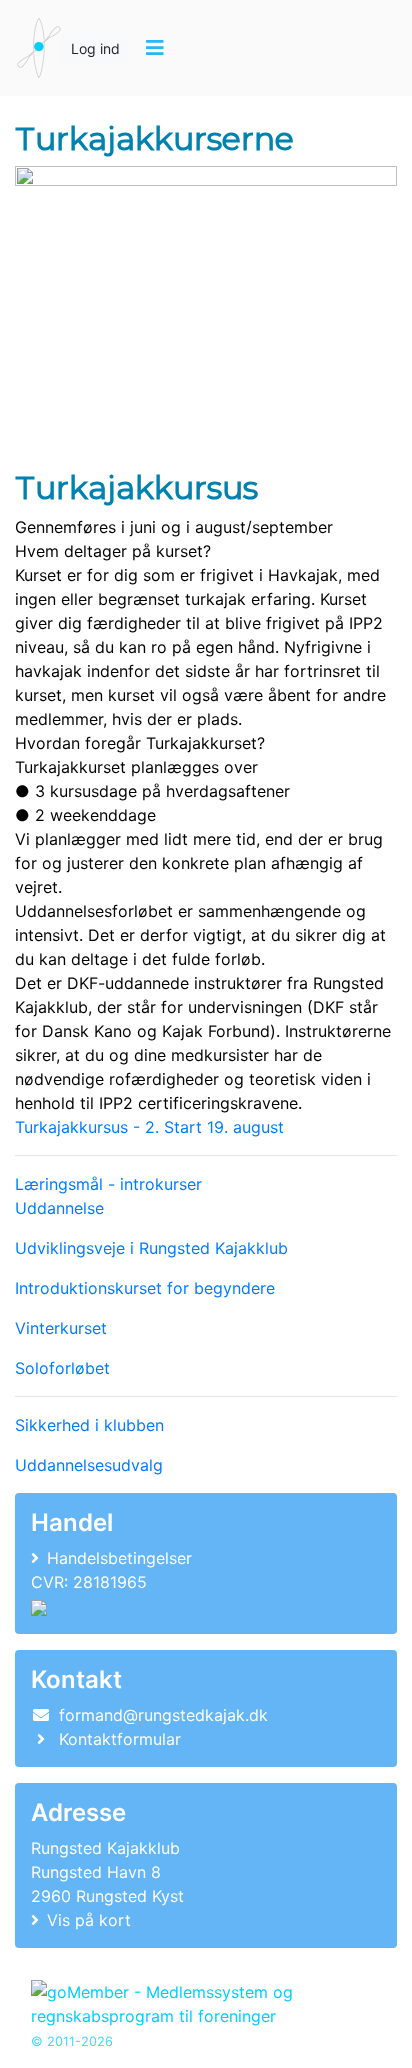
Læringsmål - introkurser (108, 1184)
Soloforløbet (62, 1368)
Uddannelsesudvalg (89, 1465)
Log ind (95, 48)
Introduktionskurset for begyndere (145, 1288)
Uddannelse (59, 1208)
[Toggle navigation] (154, 48)
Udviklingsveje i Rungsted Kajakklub (151, 1248)
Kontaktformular (120, 1739)
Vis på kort (89, 1920)
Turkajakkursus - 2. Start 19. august (149, 1127)
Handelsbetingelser (119, 1558)
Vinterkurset (61, 1328)
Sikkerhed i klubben (89, 1425)
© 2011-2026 (72, 2041)
